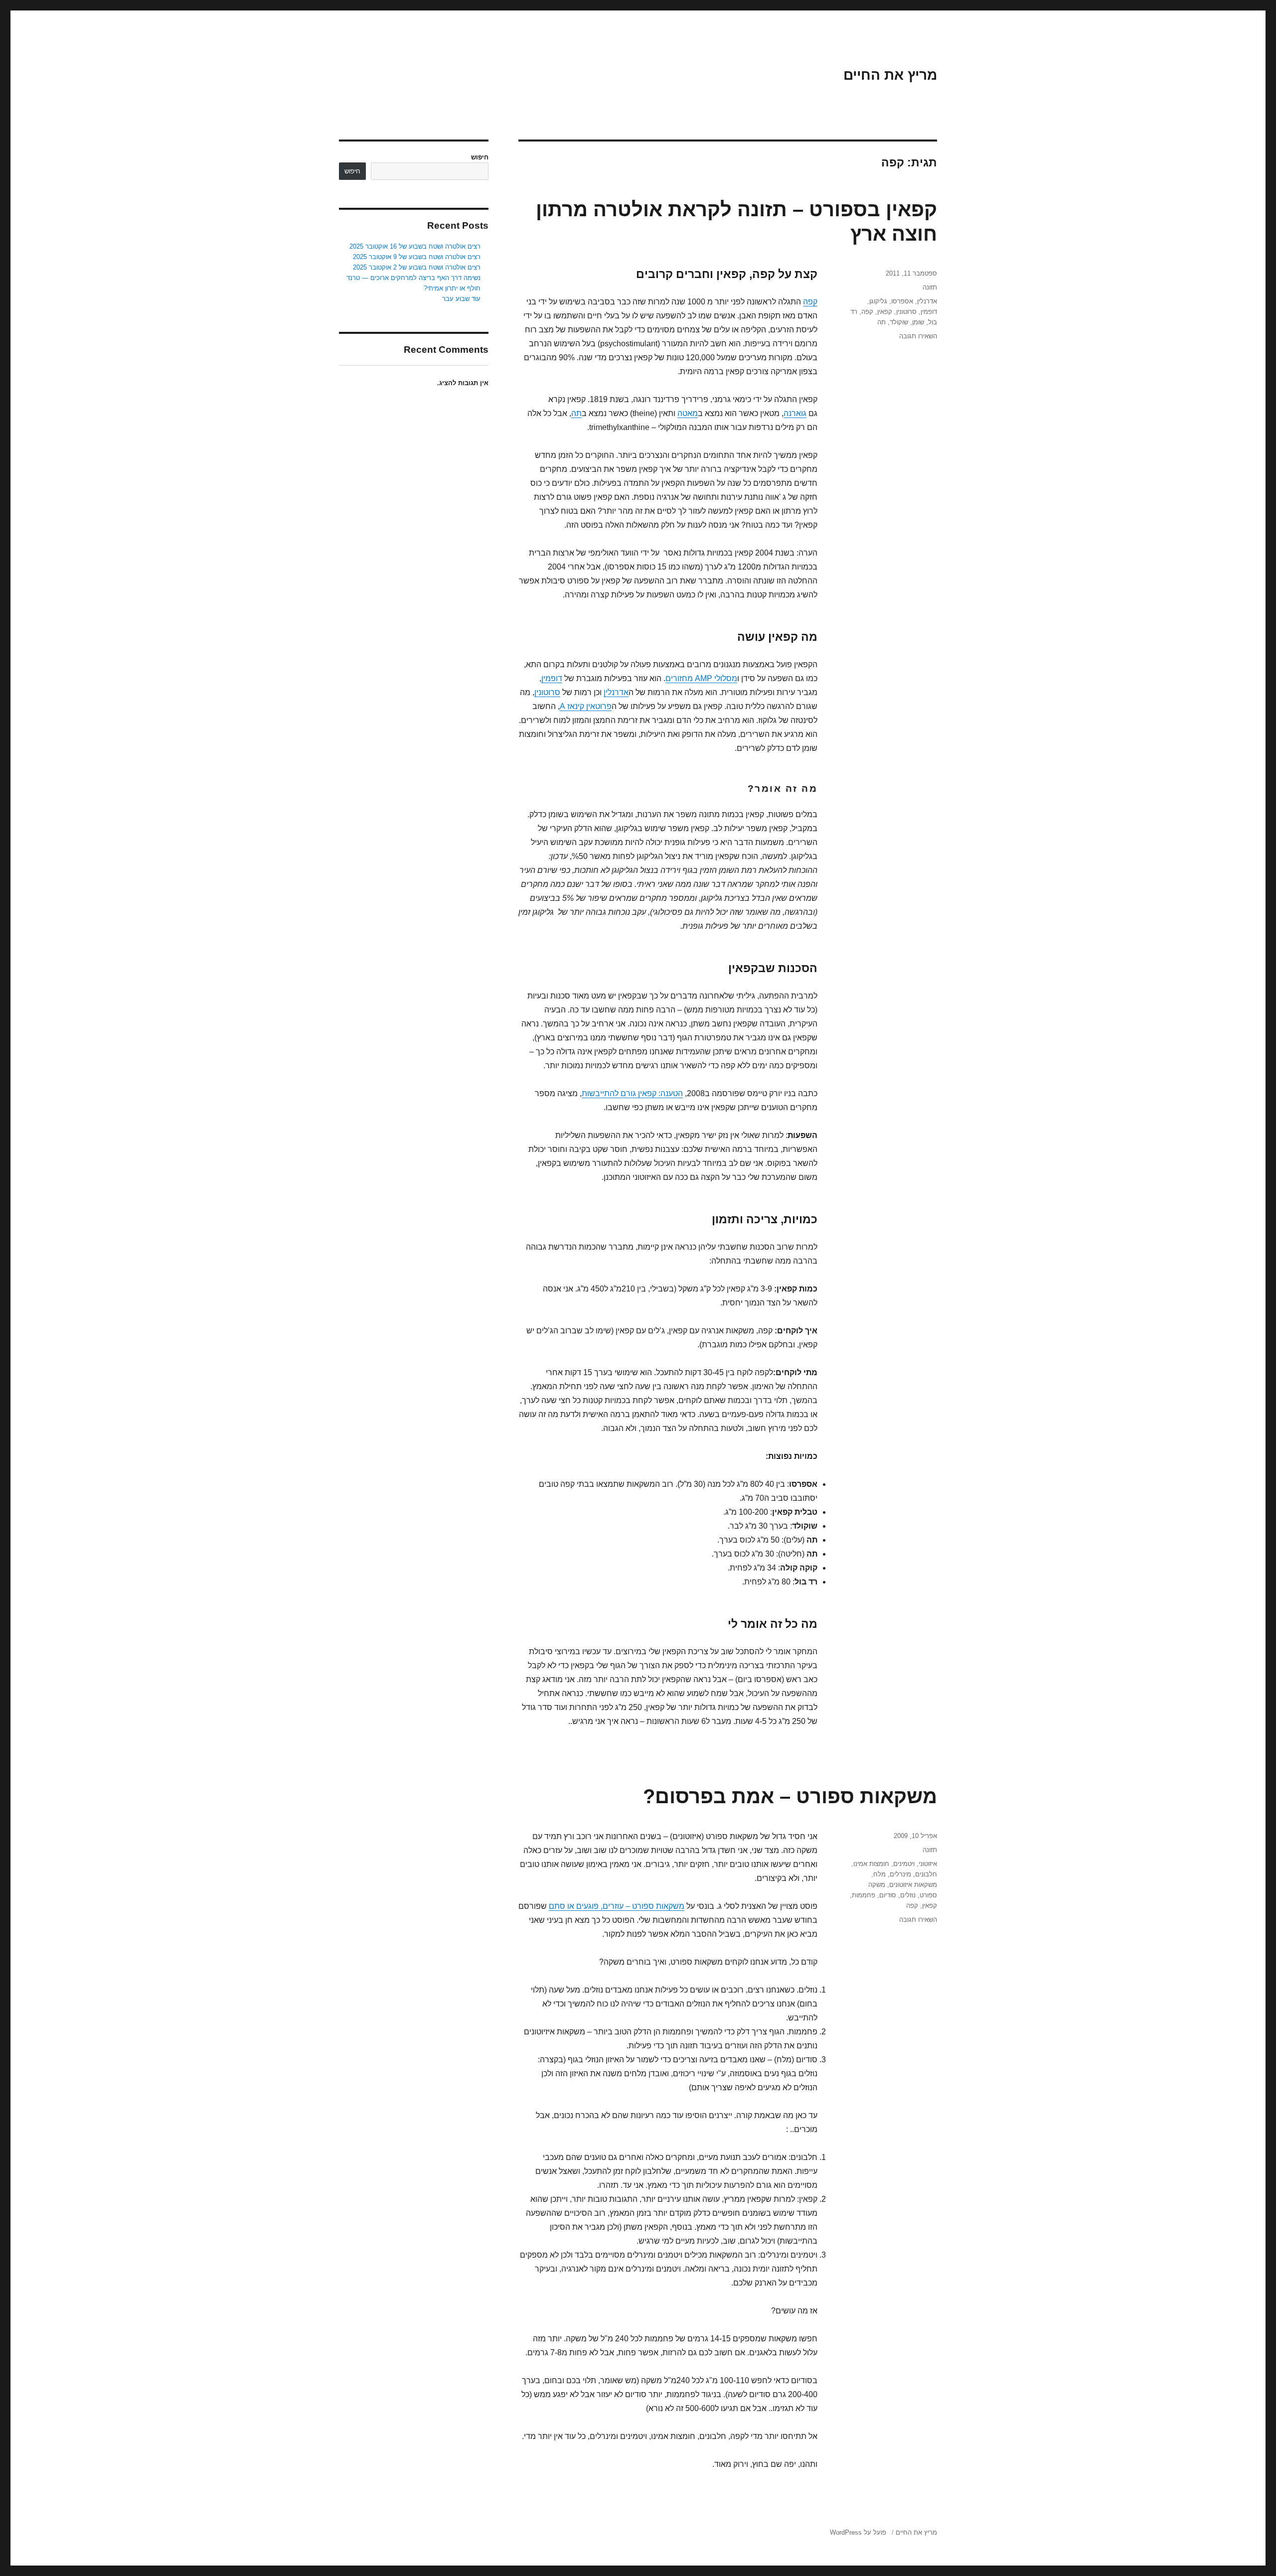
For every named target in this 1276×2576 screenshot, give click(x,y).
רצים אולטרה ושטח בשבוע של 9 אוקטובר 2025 (417, 257)
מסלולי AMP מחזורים (701, 678)
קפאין (885, 312)
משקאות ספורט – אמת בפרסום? (790, 1796)
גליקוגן (878, 301)
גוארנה (795, 413)
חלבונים (926, 1874)
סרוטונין (547, 692)
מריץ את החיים (890, 75)
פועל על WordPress (858, 2532)
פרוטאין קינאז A (586, 706)
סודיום (888, 1895)
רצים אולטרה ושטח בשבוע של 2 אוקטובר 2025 (417, 267)
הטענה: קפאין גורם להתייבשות (632, 1093)
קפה (810, 302)
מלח (879, 1874)
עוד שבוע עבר (461, 299)
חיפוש (480, 157)
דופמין (552, 678)
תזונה (930, 287)
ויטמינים (904, 1864)
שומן (918, 322)
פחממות (864, 1895)
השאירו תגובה (918, 336)
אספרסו (902, 301)
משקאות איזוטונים (913, 1885)
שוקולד (899, 322)
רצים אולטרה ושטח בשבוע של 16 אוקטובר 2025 (415, 246)
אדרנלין (616, 692)
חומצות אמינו (871, 1864)
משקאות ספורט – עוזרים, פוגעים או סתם (617, 1906)
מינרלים (900, 1874)
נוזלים (908, 1895)
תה (576, 413)
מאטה (688, 413)
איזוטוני (928, 1864)
